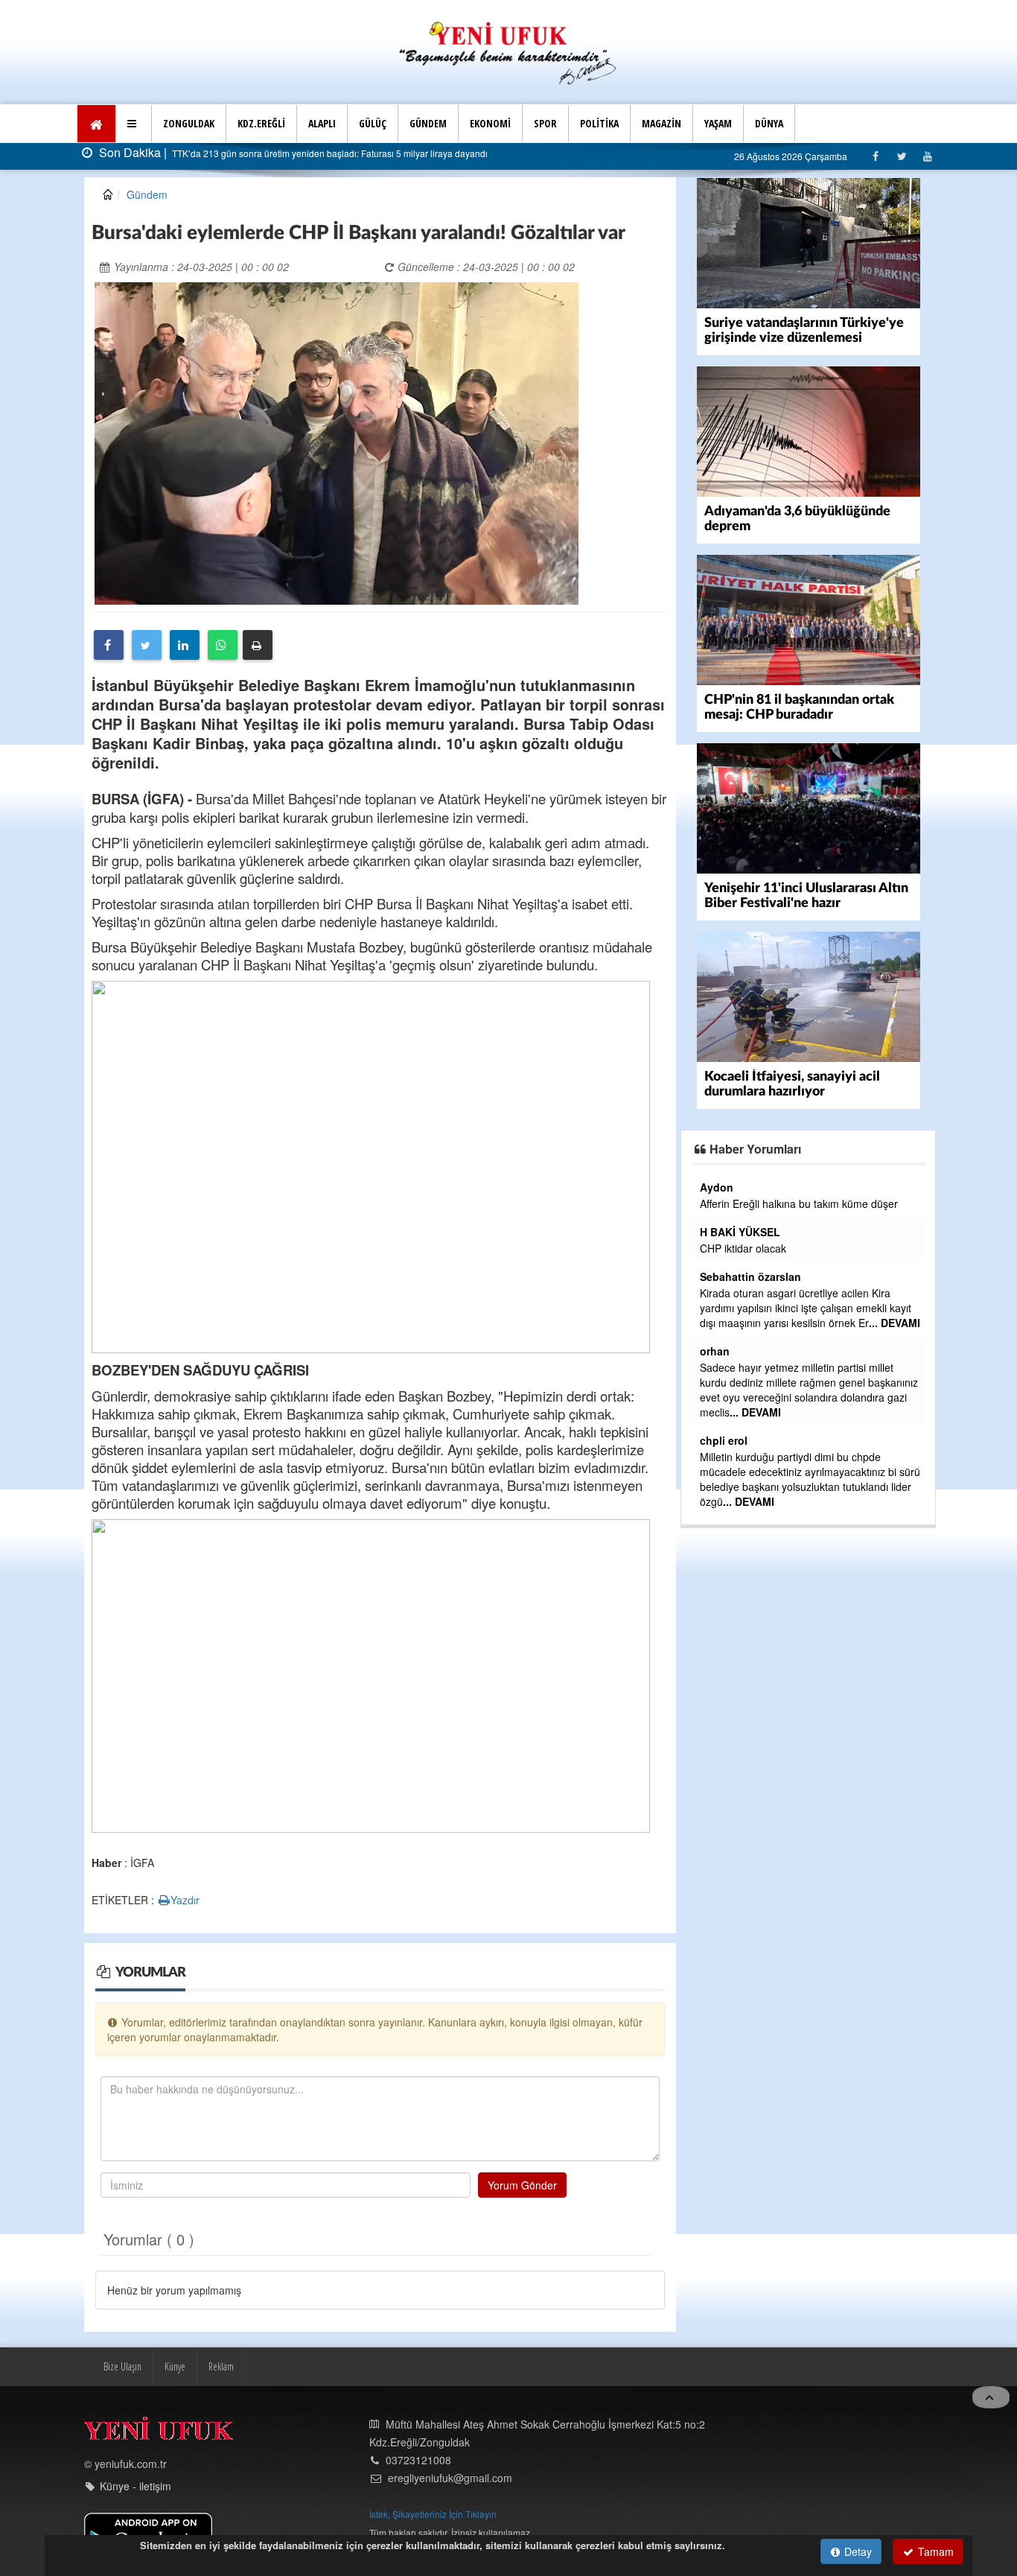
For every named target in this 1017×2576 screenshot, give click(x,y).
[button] (134, 124)
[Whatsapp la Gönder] (223, 645)
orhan (715, 1351)
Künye (175, 2366)
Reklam (221, 2366)
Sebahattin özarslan (750, 1276)
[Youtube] (927, 156)
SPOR (545, 123)
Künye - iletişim (136, 2486)
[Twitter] (901, 156)
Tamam (934, 2551)
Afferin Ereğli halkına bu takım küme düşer (799, 1203)
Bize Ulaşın (122, 2366)
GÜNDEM (428, 123)
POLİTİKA (599, 123)
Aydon (717, 1187)
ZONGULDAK (189, 123)
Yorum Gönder (522, 2185)
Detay (857, 2551)
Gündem (147, 194)
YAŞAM (718, 123)
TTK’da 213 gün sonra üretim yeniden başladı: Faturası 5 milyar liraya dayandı (329, 153)
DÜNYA (769, 123)
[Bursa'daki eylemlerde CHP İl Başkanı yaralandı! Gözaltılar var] (337, 442)
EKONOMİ (490, 123)
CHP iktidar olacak (743, 1248)
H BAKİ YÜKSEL (740, 1232)
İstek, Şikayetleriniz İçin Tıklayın (433, 2514)
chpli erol (724, 1440)
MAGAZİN (661, 123)
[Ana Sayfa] (508, 51)
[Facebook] (875, 156)
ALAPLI (322, 123)
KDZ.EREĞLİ (261, 123)
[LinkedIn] (185, 645)
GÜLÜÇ (373, 123)
